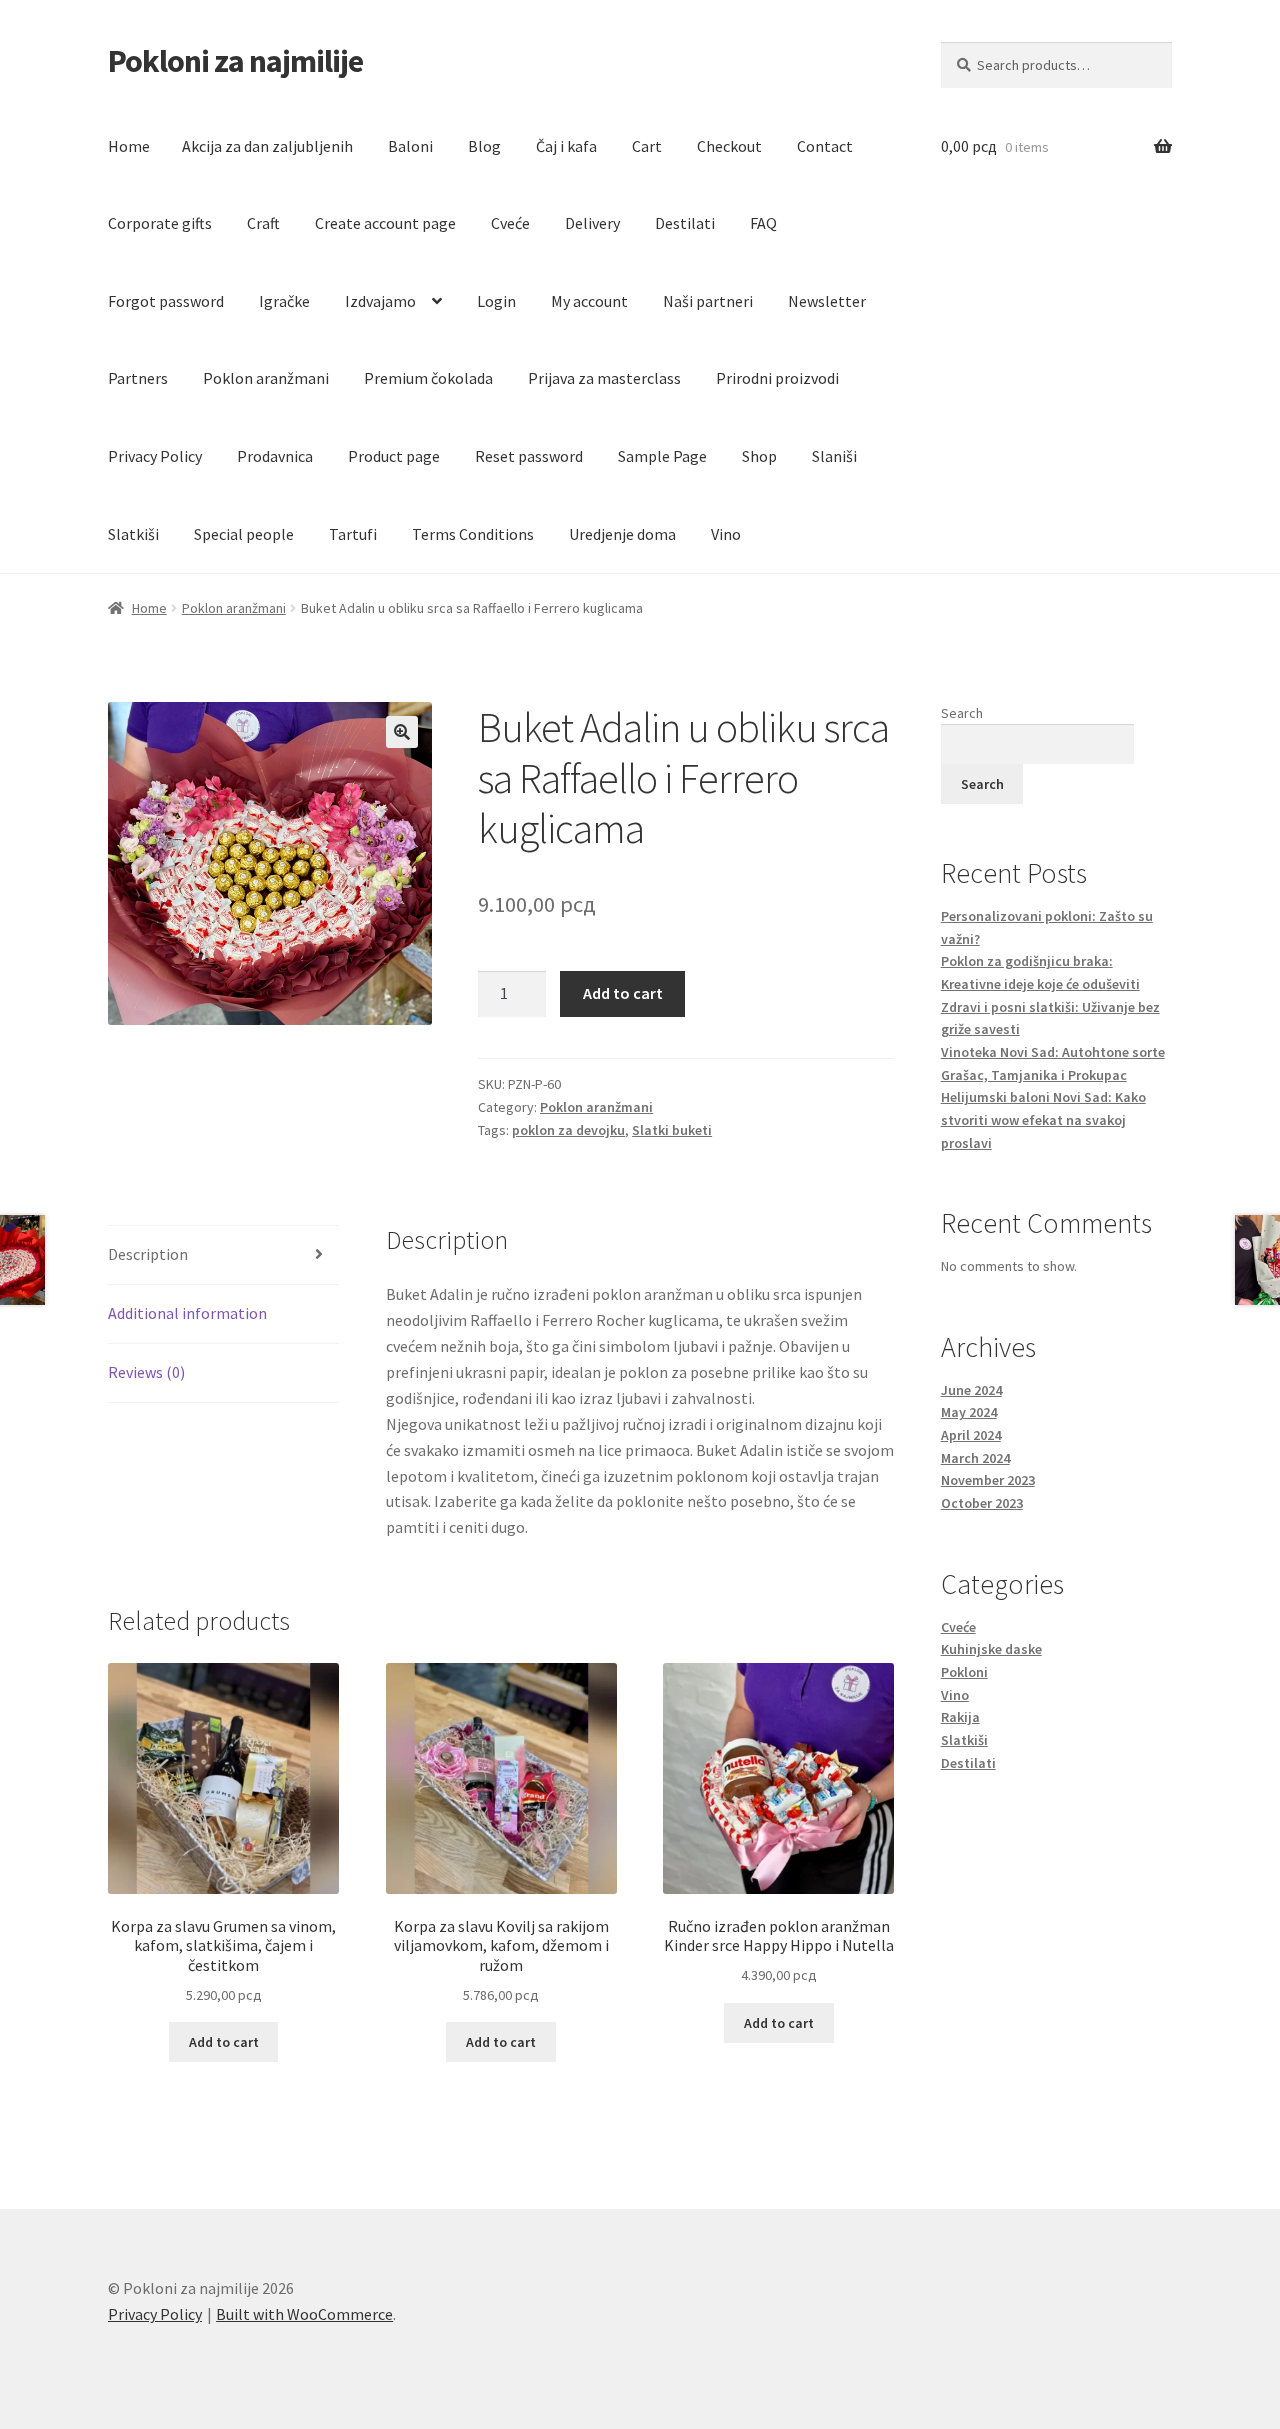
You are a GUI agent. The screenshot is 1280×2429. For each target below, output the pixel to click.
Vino (726, 534)
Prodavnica (275, 456)
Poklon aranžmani (266, 378)
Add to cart (623, 993)
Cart (647, 146)
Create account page (385, 223)
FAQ (763, 223)
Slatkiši (133, 534)
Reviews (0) (146, 1372)
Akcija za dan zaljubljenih (267, 146)
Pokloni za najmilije (235, 61)
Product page (394, 456)
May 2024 (969, 1412)
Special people (244, 534)
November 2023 (988, 1480)
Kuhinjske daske (991, 1649)
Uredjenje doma (622, 534)
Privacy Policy (155, 456)
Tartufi (353, 534)
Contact (825, 146)
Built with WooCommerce (304, 2314)
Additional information (187, 1313)
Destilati (685, 223)
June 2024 (971, 1390)
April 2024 (971, 1435)
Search (962, 713)
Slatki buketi (672, 1130)
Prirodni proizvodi (777, 378)
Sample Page (662, 456)
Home (129, 146)
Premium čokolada (428, 378)
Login (496, 301)
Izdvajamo (380, 301)
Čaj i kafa (566, 146)
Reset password (529, 456)
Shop (759, 456)
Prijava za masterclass (604, 378)
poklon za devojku (568, 1130)
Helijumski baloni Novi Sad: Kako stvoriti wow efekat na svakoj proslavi (1043, 1119)
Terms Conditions (473, 534)
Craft (263, 223)
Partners (138, 378)
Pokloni (964, 1672)
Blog (484, 146)
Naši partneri (708, 301)
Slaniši (834, 456)
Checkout (729, 146)
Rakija (960, 1717)
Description (148, 1254)
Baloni (410, 146)
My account (589, 301)
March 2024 (975, 1458)
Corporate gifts (160, 223)
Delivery (592, 223)
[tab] (223, 1255)
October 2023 (982, 1503)
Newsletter (827, 301)
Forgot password (166, 301)
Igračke (284, 301)
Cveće (510, 223)
